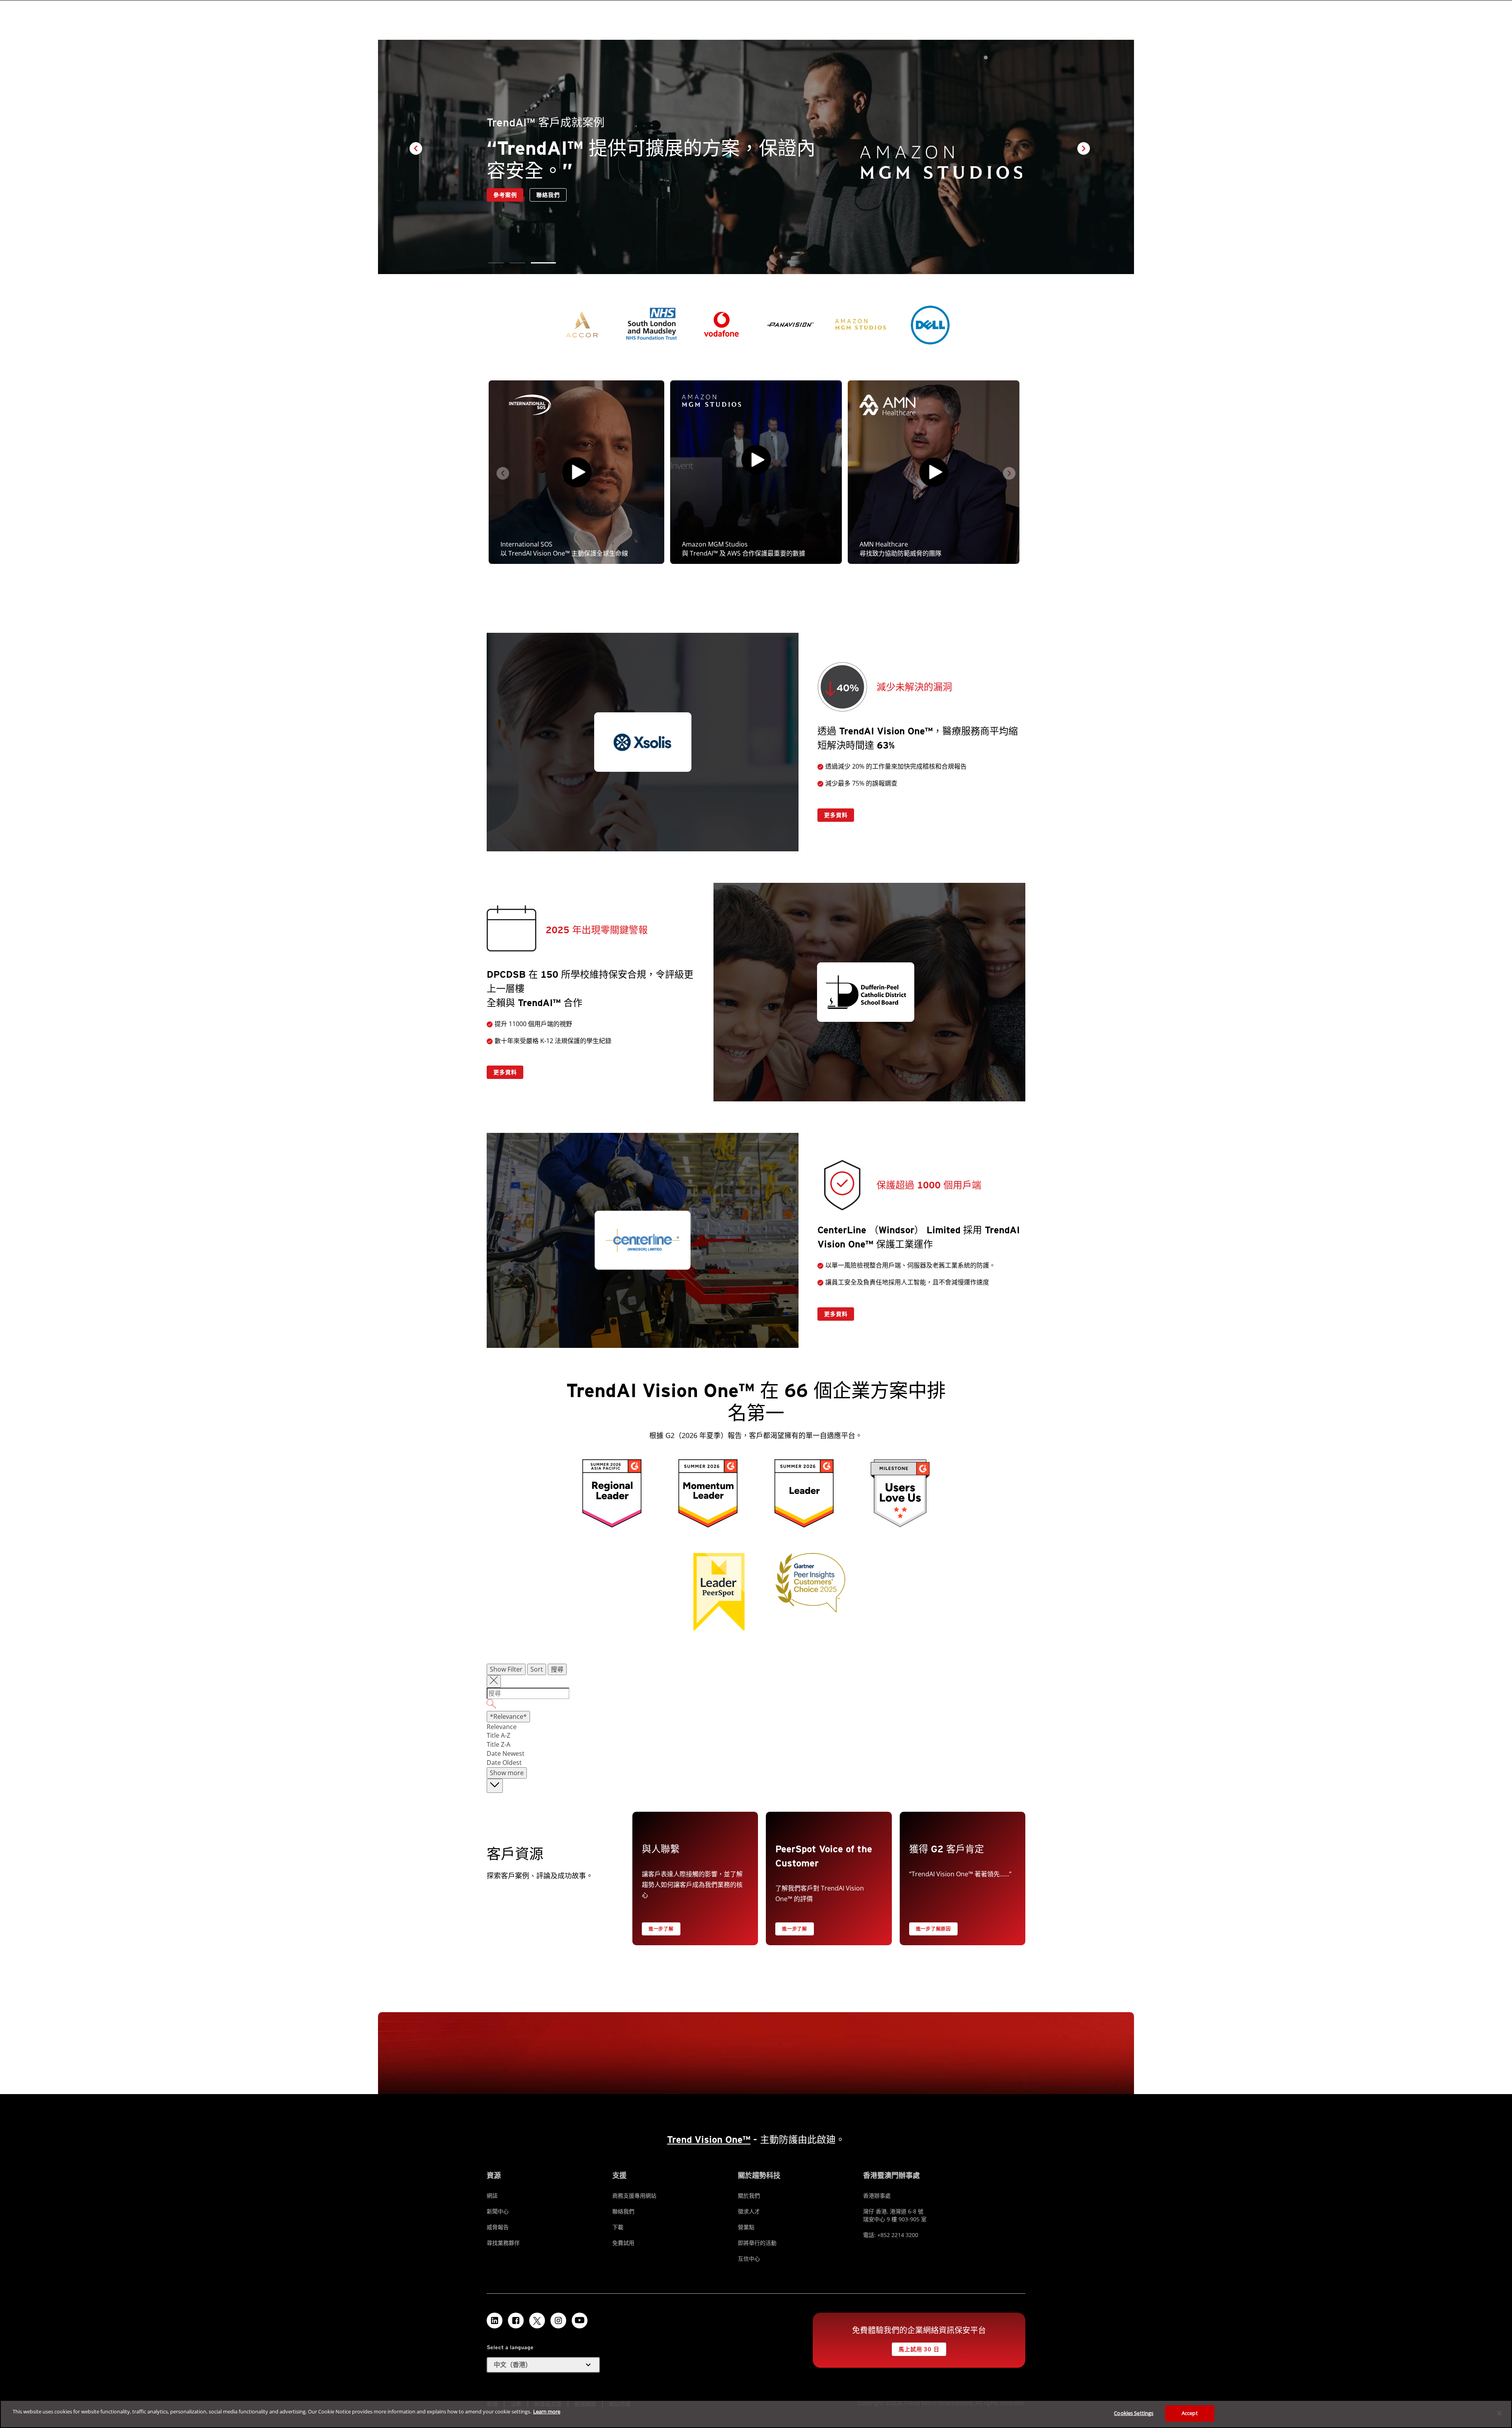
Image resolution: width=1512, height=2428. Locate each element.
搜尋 (557, 1669)
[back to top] (495, 1786)
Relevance (502, 1727)
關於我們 (749, 2195)
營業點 (746, 2227)
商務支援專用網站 (634, 2195)
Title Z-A (498, 1744)
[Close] (1499, 2413)
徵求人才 (749, 2211)
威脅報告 (498, 2227)
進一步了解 (661, 1929)
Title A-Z (498, 1735)
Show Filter (506, 1669)
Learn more (547, 2411)
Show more (507, 1773)
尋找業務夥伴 (503, 2243)
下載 (618, 2227)
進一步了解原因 (933, 1929)
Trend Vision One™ (709, 2140)
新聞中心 (498, 2211)
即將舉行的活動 (757, 2243)
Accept (1190, 2413)
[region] (756, 2414)
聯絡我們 (505, 195)
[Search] (756, 1705)
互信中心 (749, 2258)
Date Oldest (504, 1763)
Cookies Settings (1134, 2413)
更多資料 (836, 815)
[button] (496, 263)
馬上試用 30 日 (919, 2349)
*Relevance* (508, 1716)
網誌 (492, 2195)
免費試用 (623, 2243)
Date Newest (506, 1753)
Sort (537, 1669)
